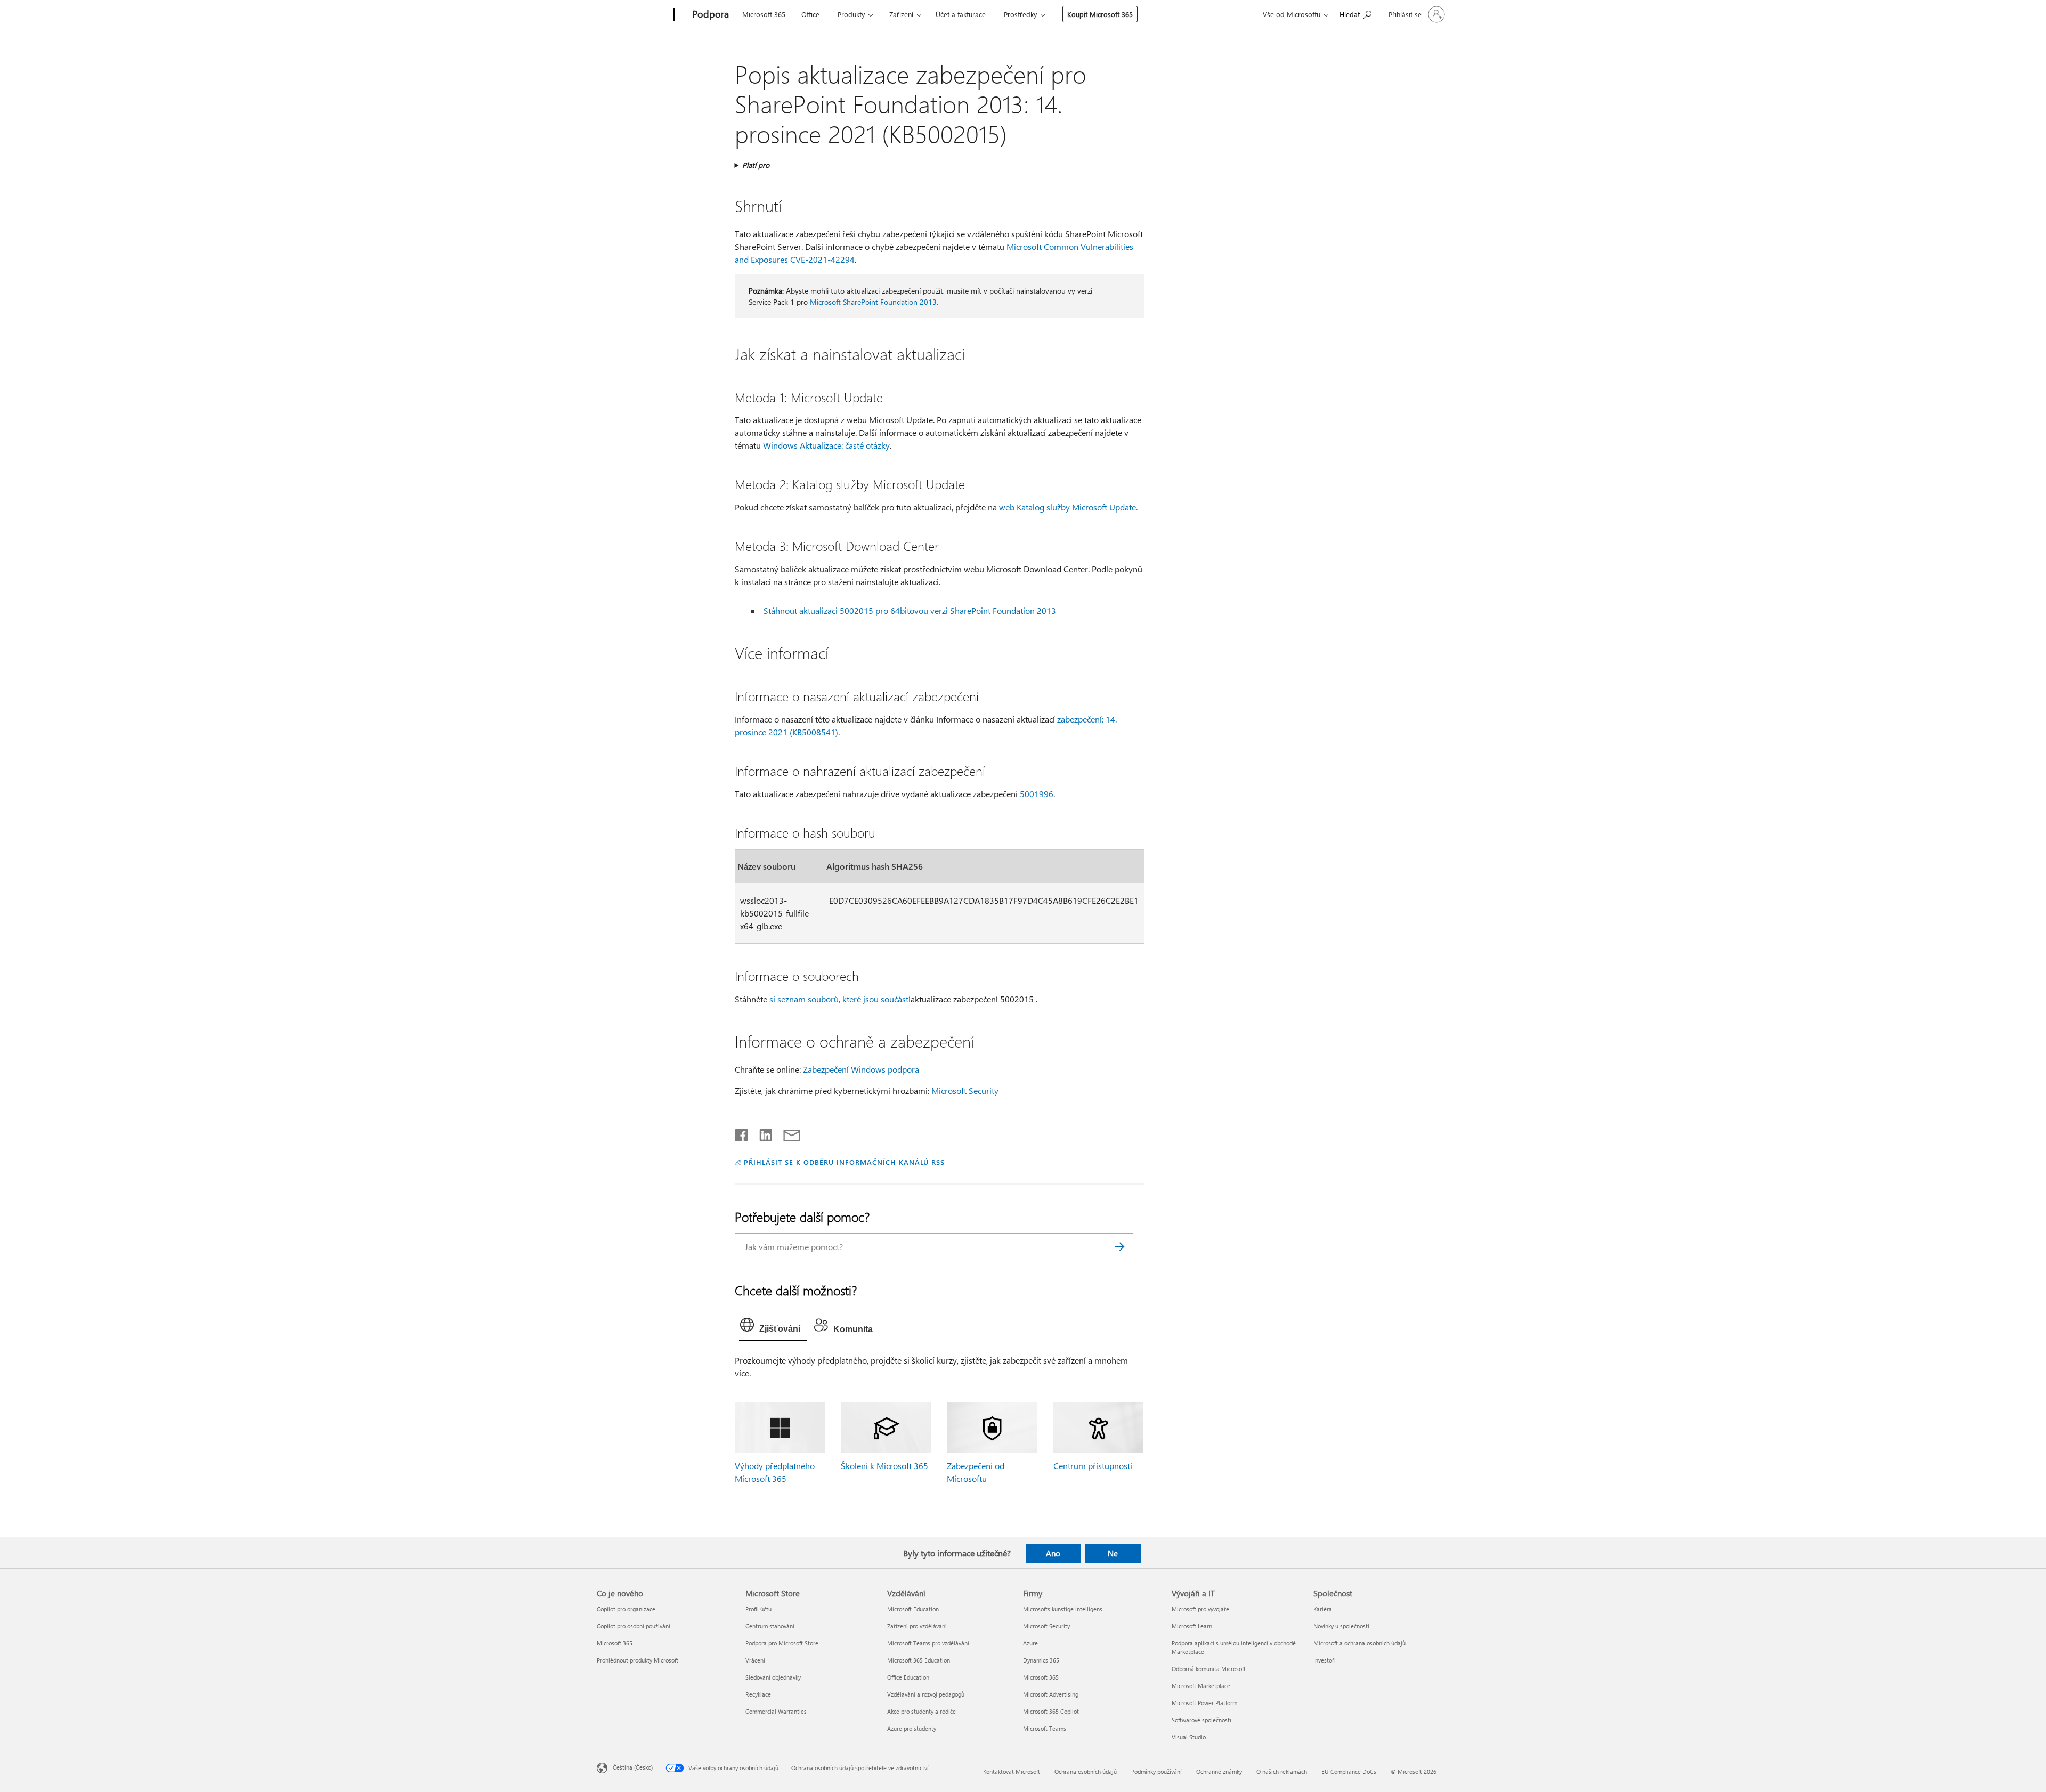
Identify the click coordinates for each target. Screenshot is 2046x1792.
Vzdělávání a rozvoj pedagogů (926, 1694)
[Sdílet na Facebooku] (742, 1133)
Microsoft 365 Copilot (1051, 1711)
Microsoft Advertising (1051, 1694)
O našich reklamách (1282, 1771)
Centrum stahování (770, 1626)
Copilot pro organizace (626, 1609)
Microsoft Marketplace (1201, 1686)
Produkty (851, 14)
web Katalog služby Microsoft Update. (1068, 507)
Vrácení (755, 1660)
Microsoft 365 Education (919, 1660)
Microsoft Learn (1192, 1626)
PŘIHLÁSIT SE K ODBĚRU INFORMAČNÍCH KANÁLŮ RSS (844, 1162)
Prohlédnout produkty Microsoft (638, 1660)
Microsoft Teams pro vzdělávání (928, 1643)
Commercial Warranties (776, 1711)
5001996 (1037, 794)
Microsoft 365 (764, 14)
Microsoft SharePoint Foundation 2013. (874, 302)
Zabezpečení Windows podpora (861, 1069)
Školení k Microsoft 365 (884, 1466)
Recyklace (758, 1694)
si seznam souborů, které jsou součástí (840, 999)
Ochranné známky (1219, 1771)
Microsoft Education (913, 1609)
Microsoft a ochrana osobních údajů (1359, 1643)
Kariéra (1323, 1609)
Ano (1053, 1553)
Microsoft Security (965, 1090)
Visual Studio (1189, 1737)
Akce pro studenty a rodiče (921, 1711)
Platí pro (756, 165)
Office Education (908, 1677)
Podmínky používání (1156, 1771)
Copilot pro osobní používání (634, 1626)
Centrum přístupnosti (1093, 1466)
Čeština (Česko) (633, 1767)
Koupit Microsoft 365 (1100, 14)
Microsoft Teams (1045, 1728)
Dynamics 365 (1041, 1660)
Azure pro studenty (912, 1728)
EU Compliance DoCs (1349, 1771)
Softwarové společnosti (1201, 1720)
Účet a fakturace (961, 14)
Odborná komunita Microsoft (1209, 1669)
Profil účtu (758, 1609)
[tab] (773, 1327)
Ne (1113, 1553)
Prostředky (1020, 14)
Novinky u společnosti (1341, 1626)
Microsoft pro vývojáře (1200, 1609)
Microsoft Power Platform (1204, 1703)
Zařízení (901, 14)
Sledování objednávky (773, 1677)
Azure (1030, 1643)
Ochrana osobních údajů (1086, 1771)
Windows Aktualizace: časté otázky (826, 445)
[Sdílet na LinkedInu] (762, 1133)
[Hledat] (1120, 1247)
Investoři (1325, 1660)
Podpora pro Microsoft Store (782, 1643)
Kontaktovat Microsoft (1012, 1771)
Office (810, 14)
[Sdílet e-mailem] (787, 1133)
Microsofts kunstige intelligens (1063, 1609)
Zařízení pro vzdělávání (917, 1626)
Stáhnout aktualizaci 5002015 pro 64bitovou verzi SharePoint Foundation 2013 (910, 610)
